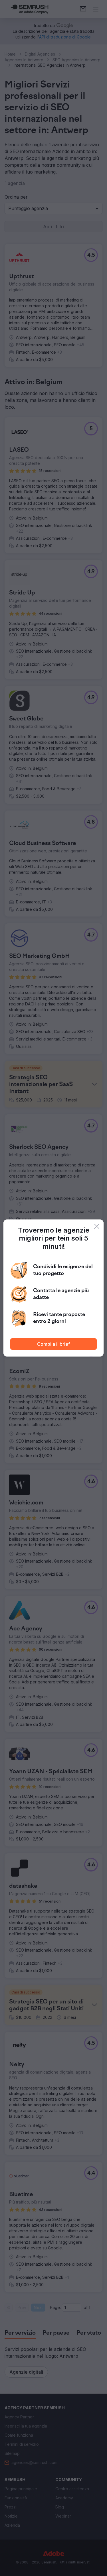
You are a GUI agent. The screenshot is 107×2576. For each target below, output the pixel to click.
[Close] (97, 1226)
